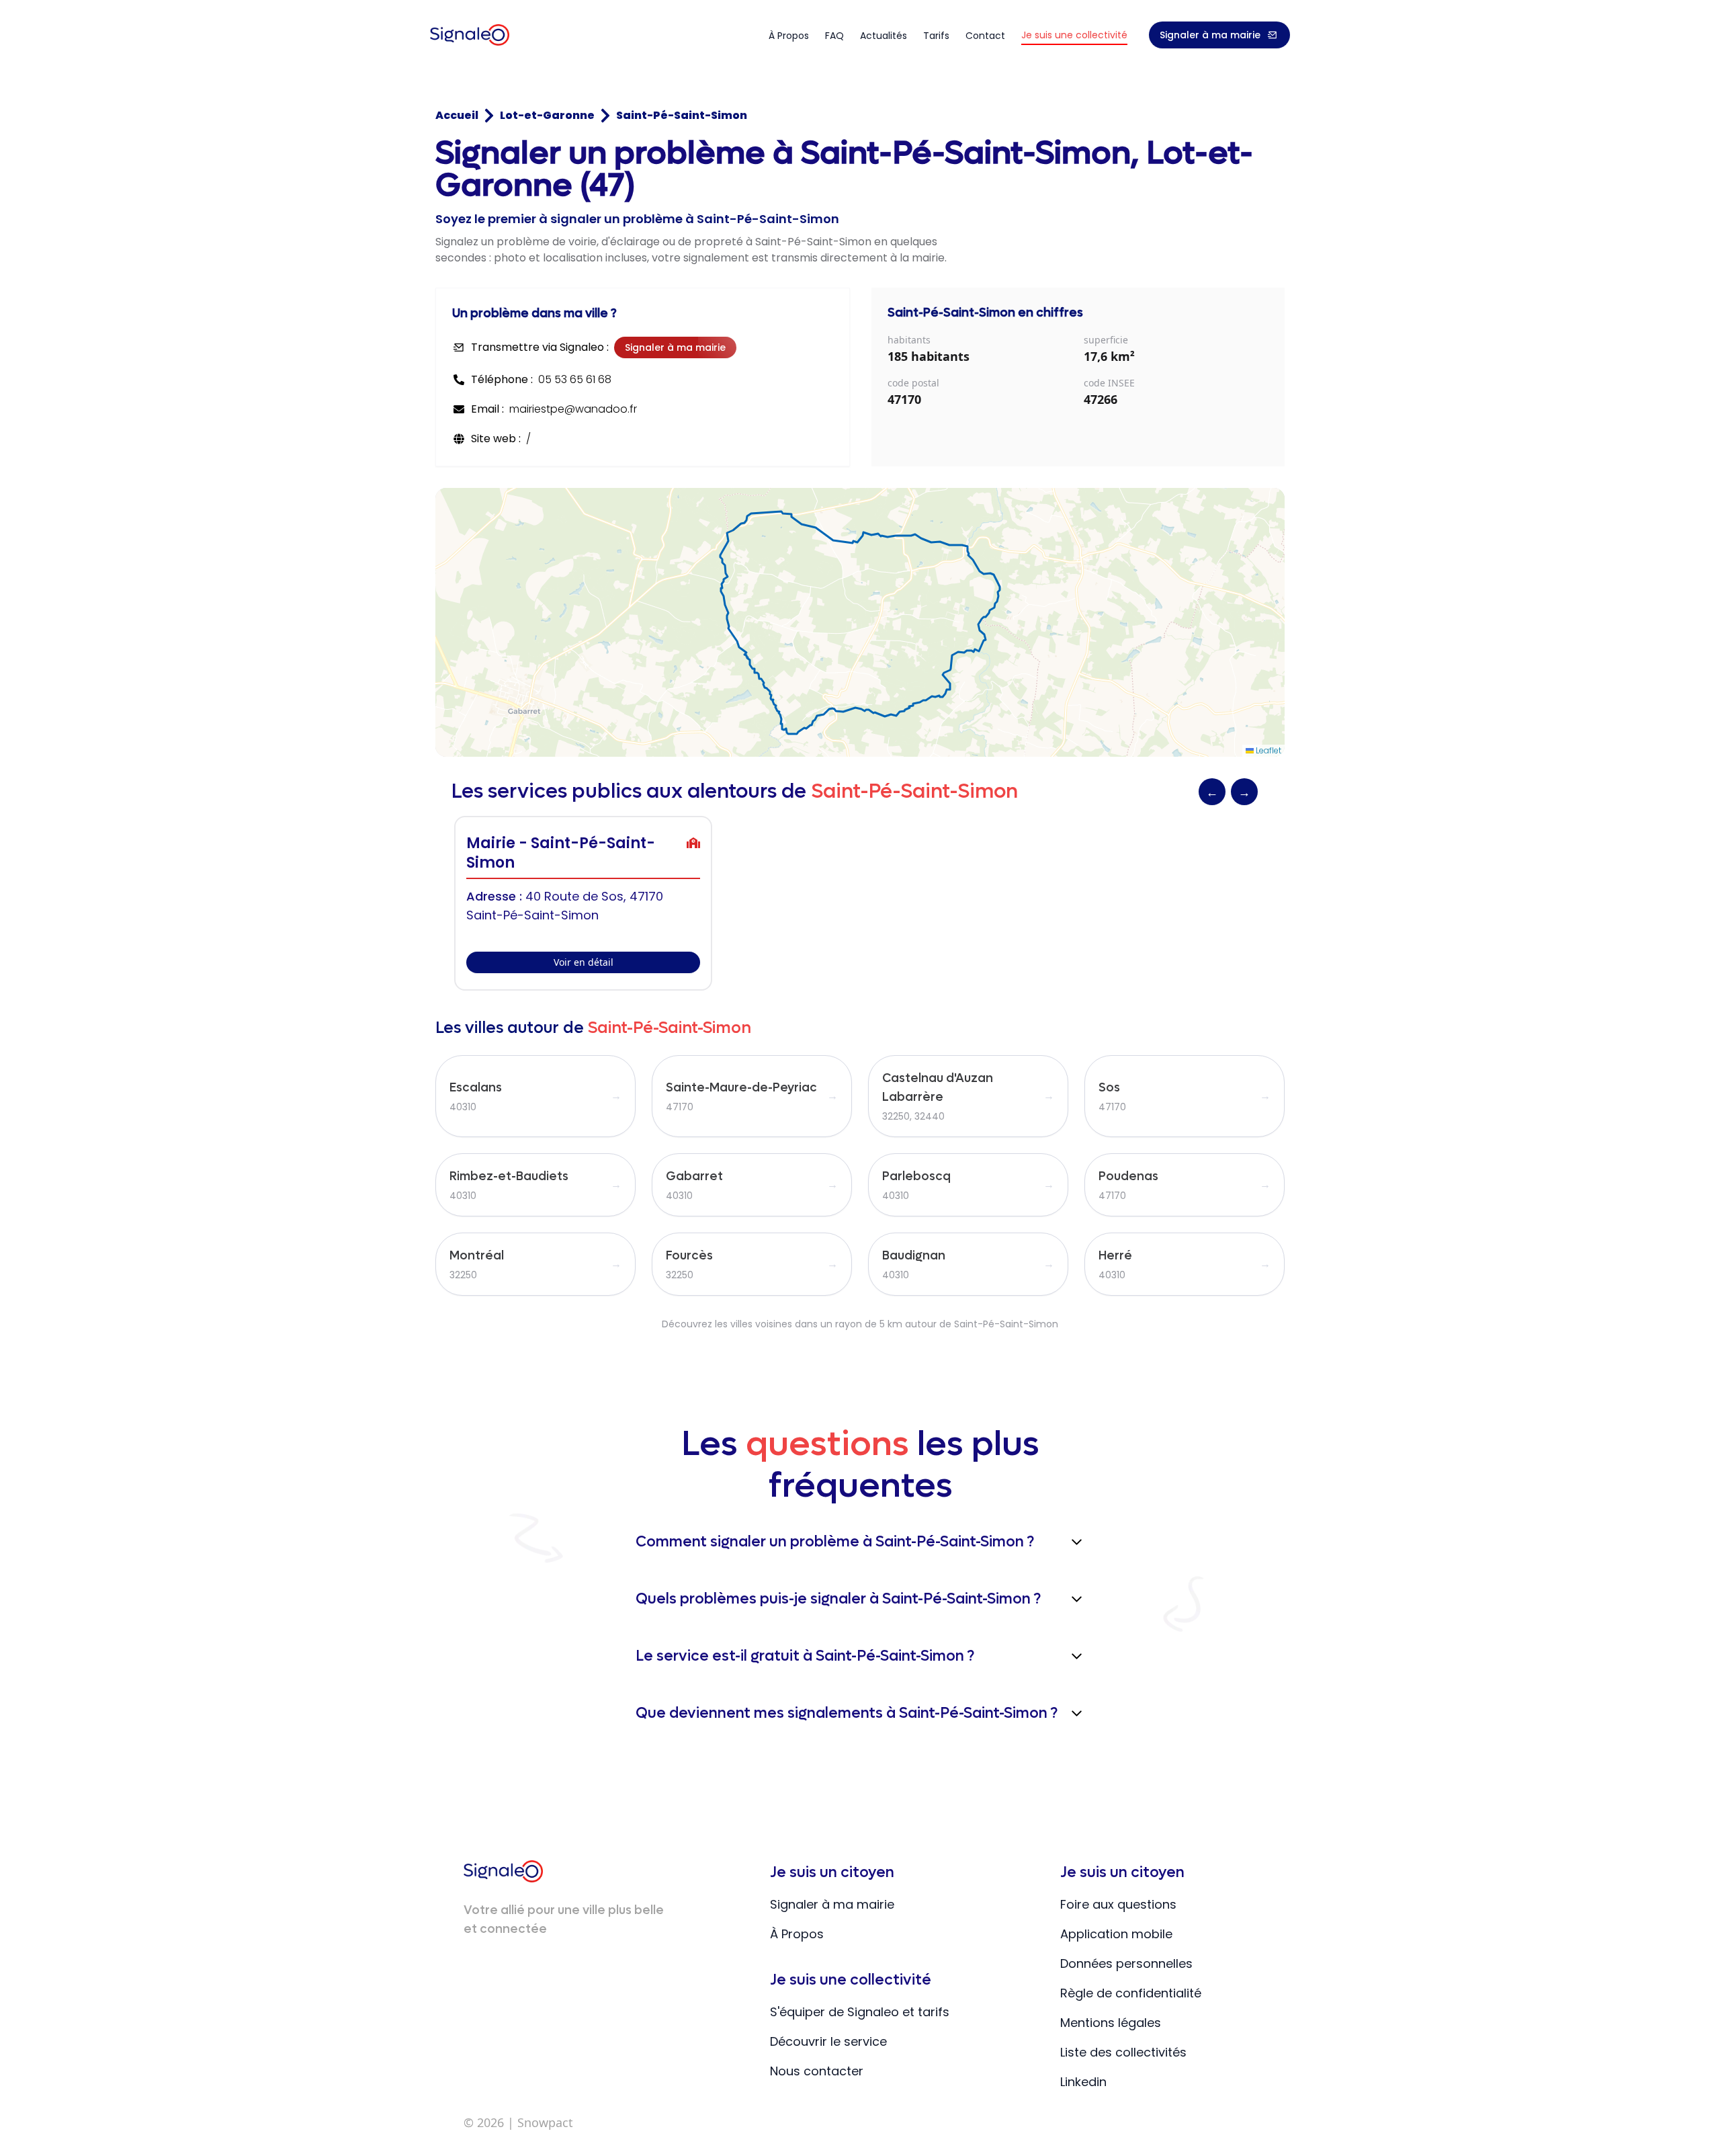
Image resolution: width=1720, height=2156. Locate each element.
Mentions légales (1111, 2023)
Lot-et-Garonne (547, 115)
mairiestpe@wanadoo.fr (573, 409)
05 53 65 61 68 (575, 379)
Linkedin (1083, 2082)
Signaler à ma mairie (1210, 35)
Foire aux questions (1118, 1904)
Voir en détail (584, 962)
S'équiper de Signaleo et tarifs (860, 2012)
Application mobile (1116, 1934)
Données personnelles (1126, 1963)
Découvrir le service (828, 2041)
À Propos (797, 1934)
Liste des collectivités (1123, 2052)
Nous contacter (817, 2071)
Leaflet (1267, 750)
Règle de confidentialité (1131, 1993)
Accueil (457, 115)
